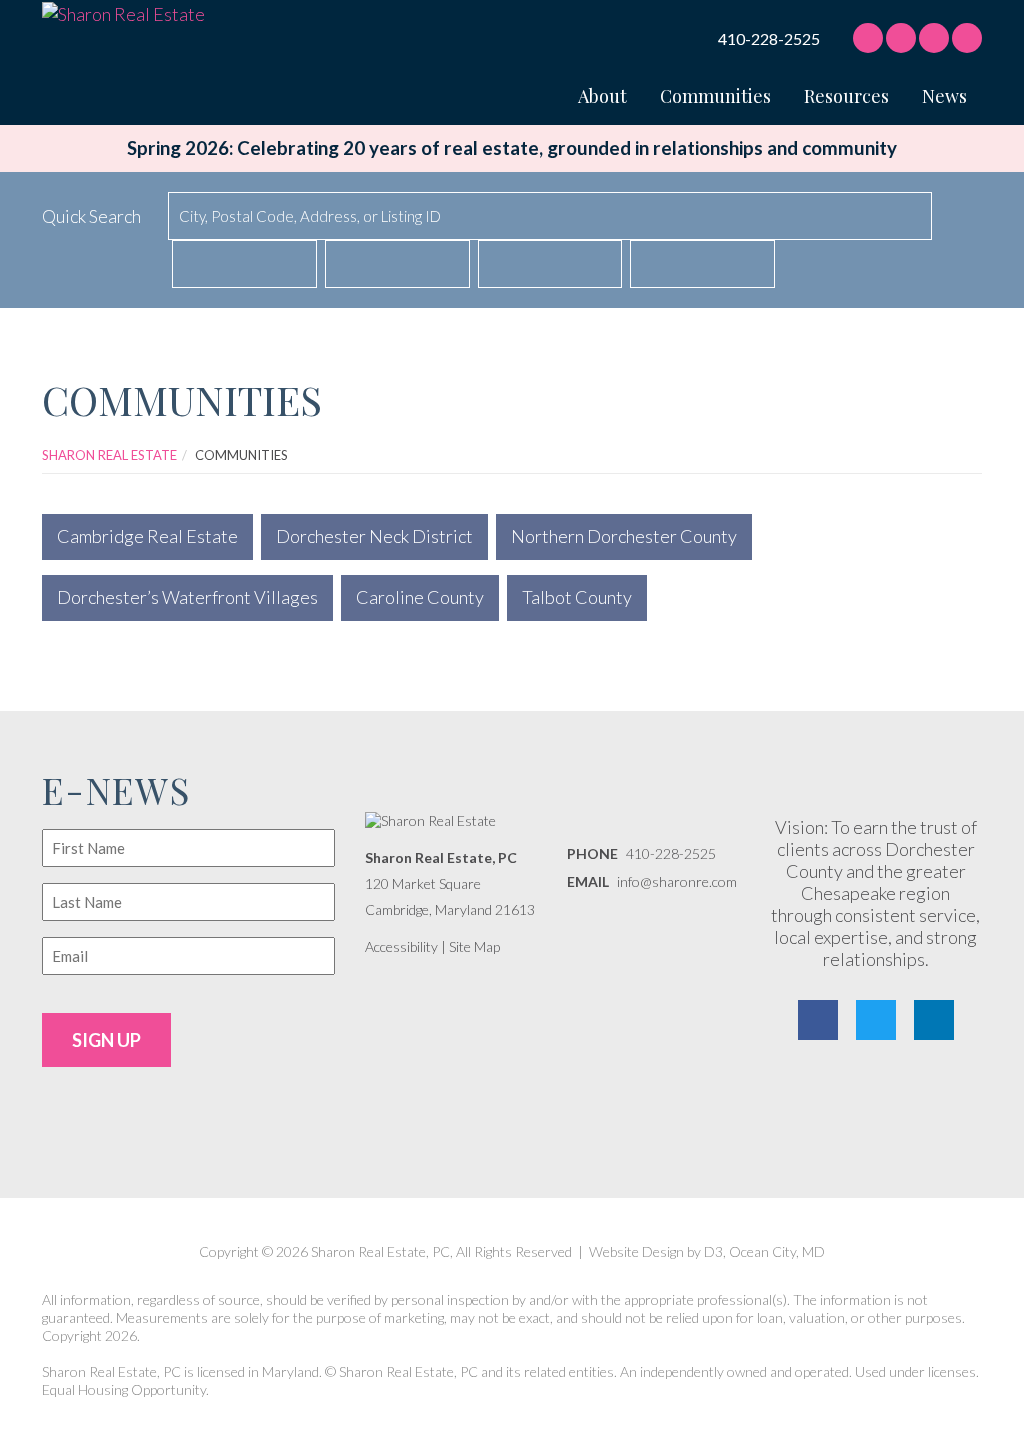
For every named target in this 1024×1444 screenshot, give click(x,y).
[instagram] (901, 38)
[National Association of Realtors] (826, 1106)
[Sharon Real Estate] (123, 12)
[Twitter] (876, 1020)
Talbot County (577, 597)
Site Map (474, 946)
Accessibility (401, 946)
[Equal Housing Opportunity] (907, 1106)
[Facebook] (868, 38)
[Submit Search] (964, 217)
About (602, 96)
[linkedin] (934, 38)
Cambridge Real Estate (147, 536)
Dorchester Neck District (374, 536)
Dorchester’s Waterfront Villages (187, 597)
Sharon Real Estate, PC (441, 857)
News (944, 96)
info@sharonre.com (677, 881)
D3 (713, 1251)
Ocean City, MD (777, 1251)
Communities (715, 96)
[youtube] (967, 38)
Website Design (636, 1251)
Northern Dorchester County (624, 536)
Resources (846, 96)
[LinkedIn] (934, 1020)
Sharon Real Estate (109, 455)
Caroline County (420, 597)
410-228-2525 (769, 39)
